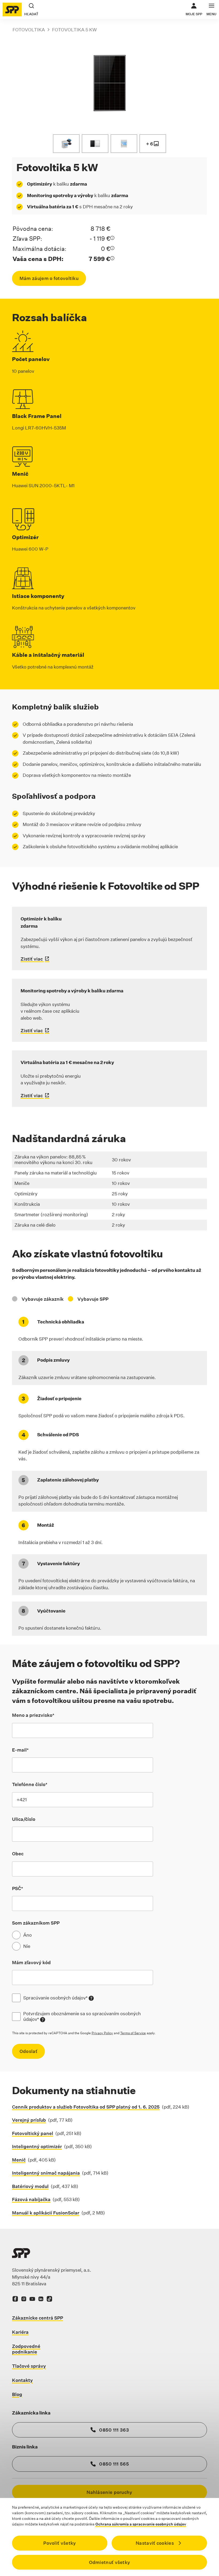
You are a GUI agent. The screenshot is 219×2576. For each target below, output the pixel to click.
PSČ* (17, 1888)
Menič (19, 2160)
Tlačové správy (29, 2366)
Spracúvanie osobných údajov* (58, 1998)
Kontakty (22, 2380)
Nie (27, 1946)
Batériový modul (30, 2186)
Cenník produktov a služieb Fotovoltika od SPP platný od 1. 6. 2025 (86, 2107)
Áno (28, 1935)
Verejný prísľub (29, 2120)
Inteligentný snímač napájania (46, 2173)
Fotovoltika (29, 30)
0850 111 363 (114, 2430)
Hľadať (31, 14)
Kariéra (20, 2332)
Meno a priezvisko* (33, 1715)
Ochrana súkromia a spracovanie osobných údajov (141, 2524)
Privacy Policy (102, 2033)
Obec (18, 1854)
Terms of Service (133, 2033)
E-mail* (20, 1750)
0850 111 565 (114, 2464)
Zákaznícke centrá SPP (38, 2318)
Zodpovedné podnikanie (26, 2349)
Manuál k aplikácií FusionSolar (46, 2213)
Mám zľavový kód (31, 1962)
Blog (17, 2394)
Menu (211, 14)
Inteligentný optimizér (37, 2146)
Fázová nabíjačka (31, 2199)
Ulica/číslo (24, 1819)
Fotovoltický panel (33, 2133)
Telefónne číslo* (30, 1784)
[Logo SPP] (12, 9)
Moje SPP (194, 9)
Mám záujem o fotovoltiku (49, 278)
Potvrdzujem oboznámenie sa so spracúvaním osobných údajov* (88, 2016)
